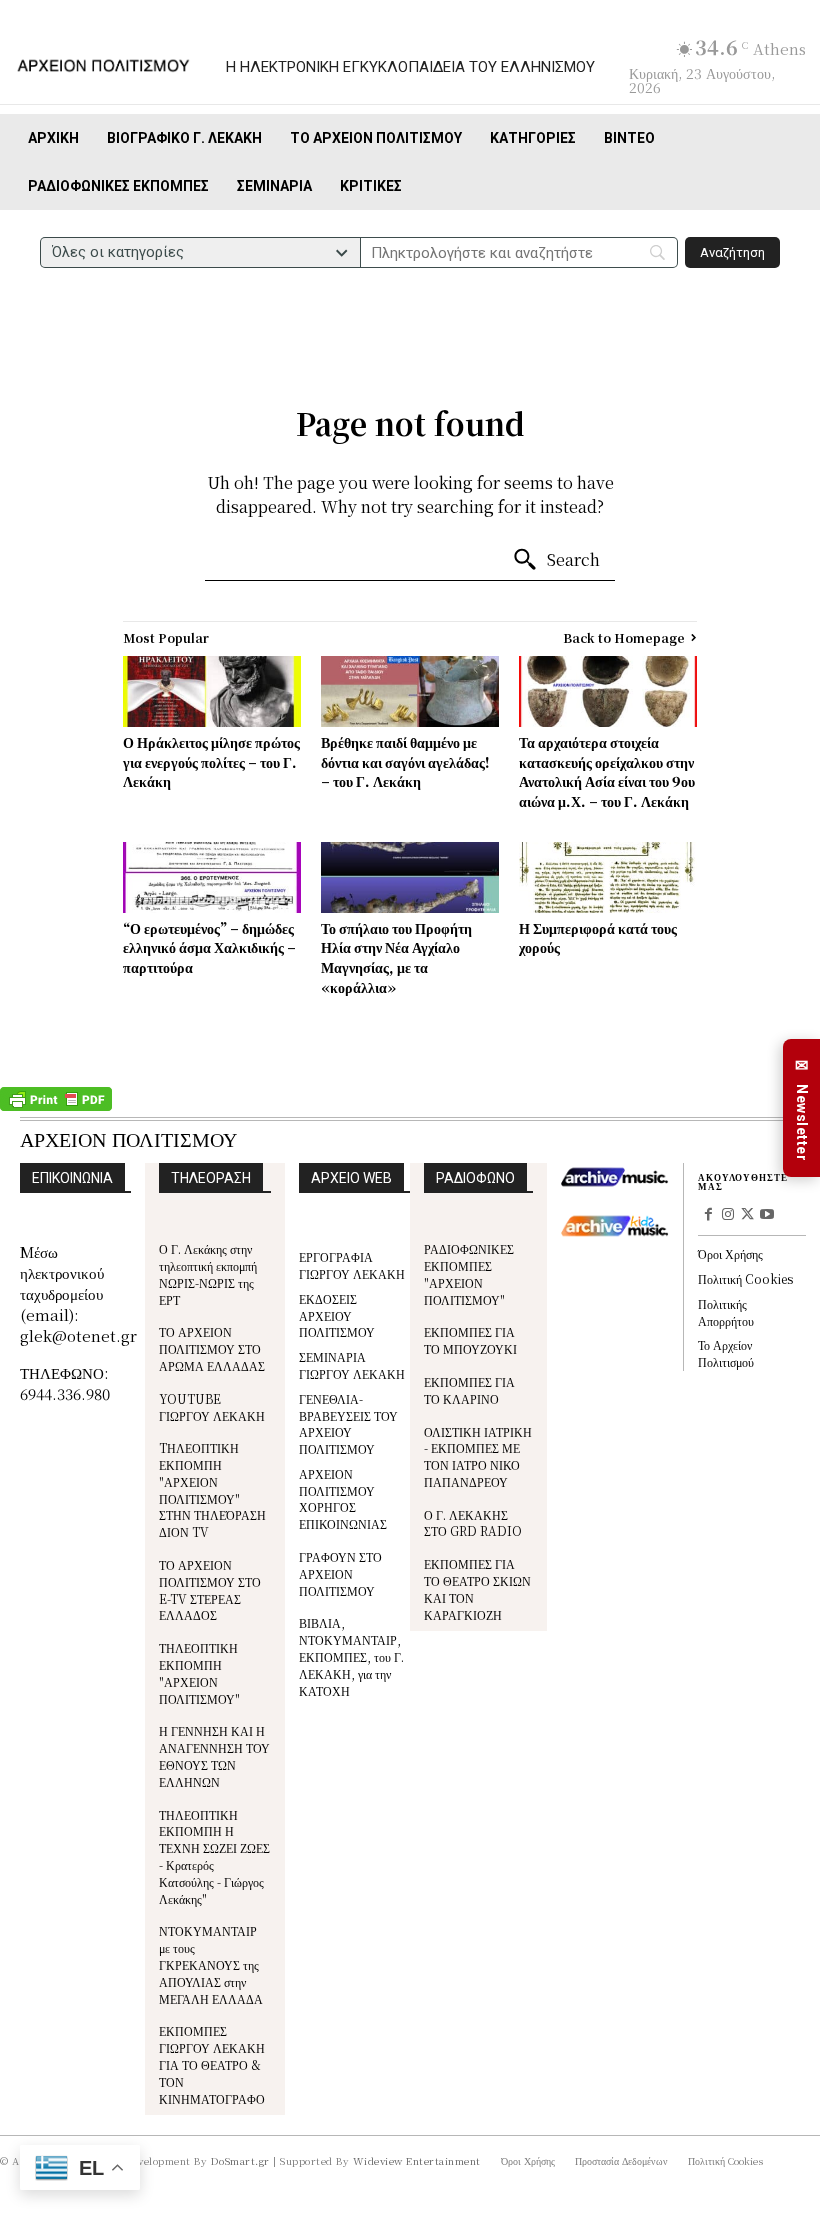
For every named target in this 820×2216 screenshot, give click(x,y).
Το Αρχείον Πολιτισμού (726, 1353)
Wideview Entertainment (417, 2160)
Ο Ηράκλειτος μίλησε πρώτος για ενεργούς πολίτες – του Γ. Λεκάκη (211, 761)
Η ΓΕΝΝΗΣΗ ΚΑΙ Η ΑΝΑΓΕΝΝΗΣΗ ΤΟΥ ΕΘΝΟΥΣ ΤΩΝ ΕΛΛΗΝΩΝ (214, 1755)
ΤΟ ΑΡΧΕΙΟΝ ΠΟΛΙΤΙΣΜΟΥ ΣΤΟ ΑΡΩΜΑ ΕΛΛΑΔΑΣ (212, 1348)
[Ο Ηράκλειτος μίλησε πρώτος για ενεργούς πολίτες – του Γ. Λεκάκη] (212, 691)
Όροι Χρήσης (730, 1253)
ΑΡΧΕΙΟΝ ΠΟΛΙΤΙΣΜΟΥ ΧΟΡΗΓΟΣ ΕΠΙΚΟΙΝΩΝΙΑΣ (343, 1498)
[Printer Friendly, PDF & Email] (56, 1106)
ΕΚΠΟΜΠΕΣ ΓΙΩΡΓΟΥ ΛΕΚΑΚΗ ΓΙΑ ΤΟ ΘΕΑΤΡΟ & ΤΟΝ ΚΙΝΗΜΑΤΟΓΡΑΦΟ (212, 2064)
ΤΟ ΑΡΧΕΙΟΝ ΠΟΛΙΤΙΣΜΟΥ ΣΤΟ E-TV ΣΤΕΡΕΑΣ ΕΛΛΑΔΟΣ (210, 1589)
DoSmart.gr (240, 2160)
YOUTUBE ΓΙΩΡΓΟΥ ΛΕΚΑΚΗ (212, 1407)
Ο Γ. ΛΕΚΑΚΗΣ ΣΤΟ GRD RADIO (473, 1523)
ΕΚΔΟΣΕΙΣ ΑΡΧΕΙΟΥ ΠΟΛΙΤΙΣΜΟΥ (337, 1315)
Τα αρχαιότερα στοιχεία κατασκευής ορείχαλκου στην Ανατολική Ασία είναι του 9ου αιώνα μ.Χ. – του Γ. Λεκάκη (607, 771)
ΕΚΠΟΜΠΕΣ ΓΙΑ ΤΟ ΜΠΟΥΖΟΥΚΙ (470, 1340)
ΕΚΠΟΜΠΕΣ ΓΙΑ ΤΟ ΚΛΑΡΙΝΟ (469, 1390)
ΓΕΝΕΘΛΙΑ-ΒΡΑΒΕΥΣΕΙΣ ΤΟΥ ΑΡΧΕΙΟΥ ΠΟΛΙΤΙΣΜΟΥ (348, 1423)
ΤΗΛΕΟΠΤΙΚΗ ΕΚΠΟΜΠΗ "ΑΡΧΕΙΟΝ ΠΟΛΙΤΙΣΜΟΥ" (199, 1672)
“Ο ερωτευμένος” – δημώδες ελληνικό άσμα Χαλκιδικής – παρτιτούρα (209, 947)
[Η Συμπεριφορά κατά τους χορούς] (608, 877)
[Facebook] (708, 1216)
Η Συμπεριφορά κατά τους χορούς (598, 938)
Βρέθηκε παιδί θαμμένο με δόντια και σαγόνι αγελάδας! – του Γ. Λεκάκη (405, 761)
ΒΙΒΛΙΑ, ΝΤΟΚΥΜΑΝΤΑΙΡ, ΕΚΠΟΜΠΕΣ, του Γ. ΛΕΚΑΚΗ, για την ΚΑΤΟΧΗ (351, 1656)
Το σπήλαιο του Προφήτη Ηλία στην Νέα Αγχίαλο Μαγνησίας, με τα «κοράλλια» (396, 957)
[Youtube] (767, 1216)
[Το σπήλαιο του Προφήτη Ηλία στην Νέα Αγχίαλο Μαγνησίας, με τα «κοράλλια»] (410, 877)
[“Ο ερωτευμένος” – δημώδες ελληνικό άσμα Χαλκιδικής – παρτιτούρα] (212, 877)
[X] (748, 1216)
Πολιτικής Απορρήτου (726, 1312)
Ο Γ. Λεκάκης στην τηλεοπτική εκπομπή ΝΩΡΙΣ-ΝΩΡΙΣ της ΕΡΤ (208, 1273)
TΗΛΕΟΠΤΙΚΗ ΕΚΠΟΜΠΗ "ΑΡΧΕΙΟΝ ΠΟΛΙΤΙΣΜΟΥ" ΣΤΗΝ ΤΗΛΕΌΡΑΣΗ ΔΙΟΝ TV (212, 1489)
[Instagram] (728, 1216)
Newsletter (802, 1108)
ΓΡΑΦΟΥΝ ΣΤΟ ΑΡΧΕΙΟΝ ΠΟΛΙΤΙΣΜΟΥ (340, 1573)
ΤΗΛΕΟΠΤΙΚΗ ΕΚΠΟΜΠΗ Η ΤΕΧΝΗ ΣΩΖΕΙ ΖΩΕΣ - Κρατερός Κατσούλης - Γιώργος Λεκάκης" (214, 1856)
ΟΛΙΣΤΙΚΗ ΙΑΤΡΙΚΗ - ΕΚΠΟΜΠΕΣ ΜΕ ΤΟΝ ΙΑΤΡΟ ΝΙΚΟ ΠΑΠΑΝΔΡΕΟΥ (478, 1456)
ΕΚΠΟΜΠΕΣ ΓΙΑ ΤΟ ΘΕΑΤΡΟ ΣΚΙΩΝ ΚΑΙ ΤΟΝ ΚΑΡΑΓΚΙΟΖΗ (477, 1588)
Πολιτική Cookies (745, 1278)
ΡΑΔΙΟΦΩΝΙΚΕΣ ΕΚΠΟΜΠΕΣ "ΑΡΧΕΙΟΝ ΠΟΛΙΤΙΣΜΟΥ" (469, 1273)
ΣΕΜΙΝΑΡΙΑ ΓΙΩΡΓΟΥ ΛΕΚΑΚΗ (352, 1365)
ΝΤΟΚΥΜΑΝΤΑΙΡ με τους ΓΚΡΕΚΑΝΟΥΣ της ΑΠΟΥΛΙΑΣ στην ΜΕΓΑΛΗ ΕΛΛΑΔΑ (211, 1964)
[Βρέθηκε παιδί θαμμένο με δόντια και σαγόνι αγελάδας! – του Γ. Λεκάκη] (410, 691)
